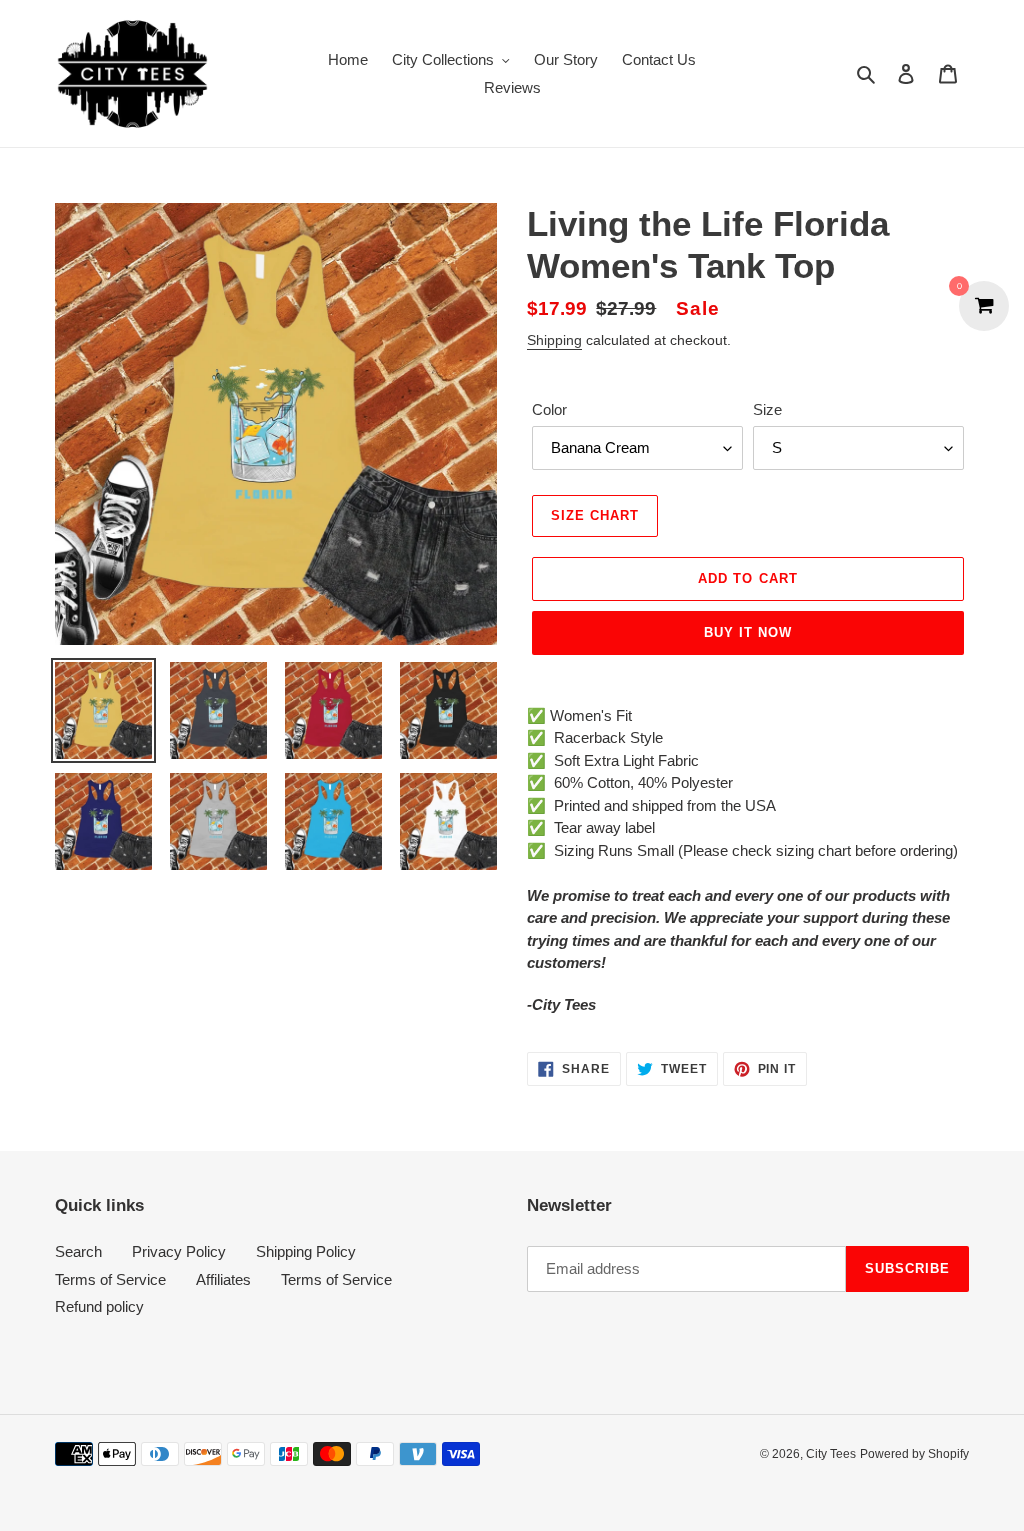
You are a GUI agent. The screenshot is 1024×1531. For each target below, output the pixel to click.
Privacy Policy (179, 1251)
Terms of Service (110, 1279)
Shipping (554, 340)
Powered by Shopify (914, 1454)
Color (549, 409)
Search (78, 1251)
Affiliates (223, 1279)
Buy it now (748, 632)
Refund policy (99, 1306)
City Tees (831, 1454)
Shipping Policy (306, 1251)
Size (767, 409)
